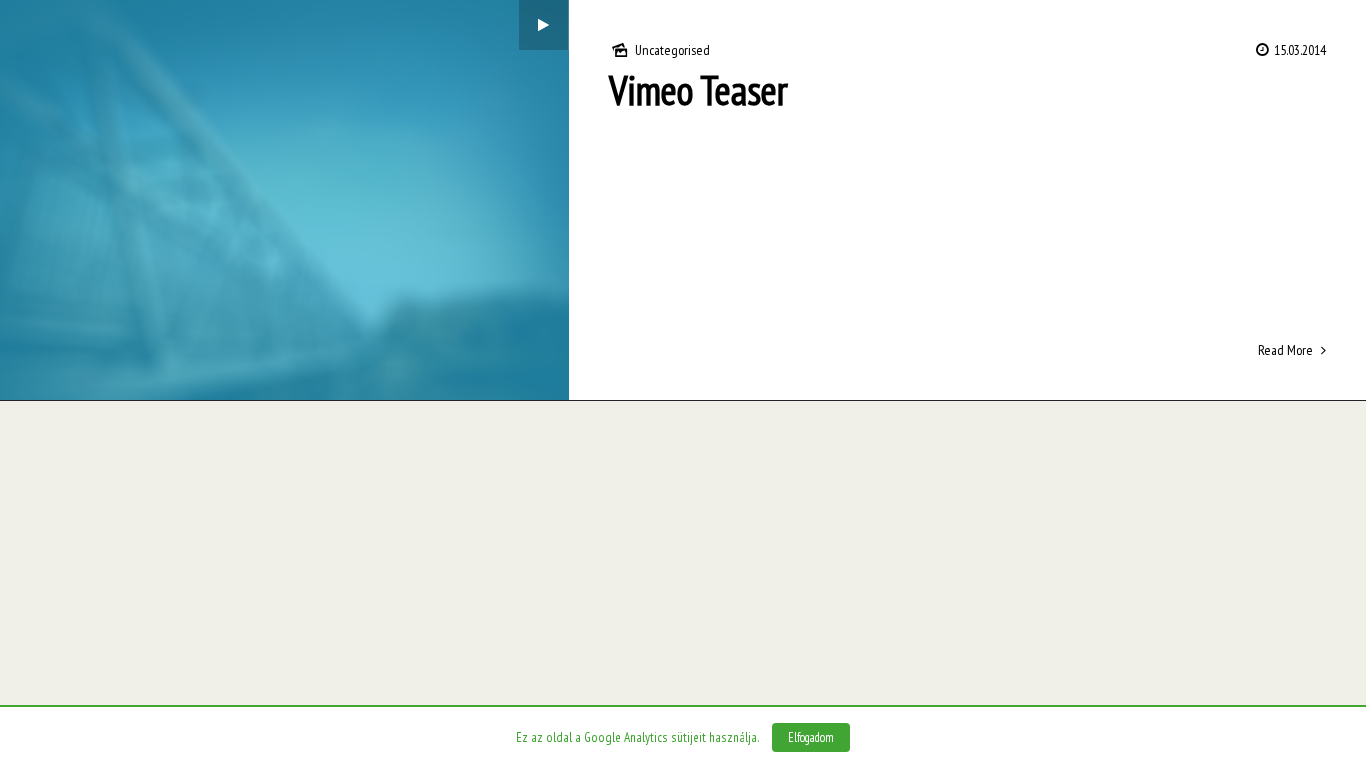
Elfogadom (811, 737)
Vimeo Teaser (698, 90)
